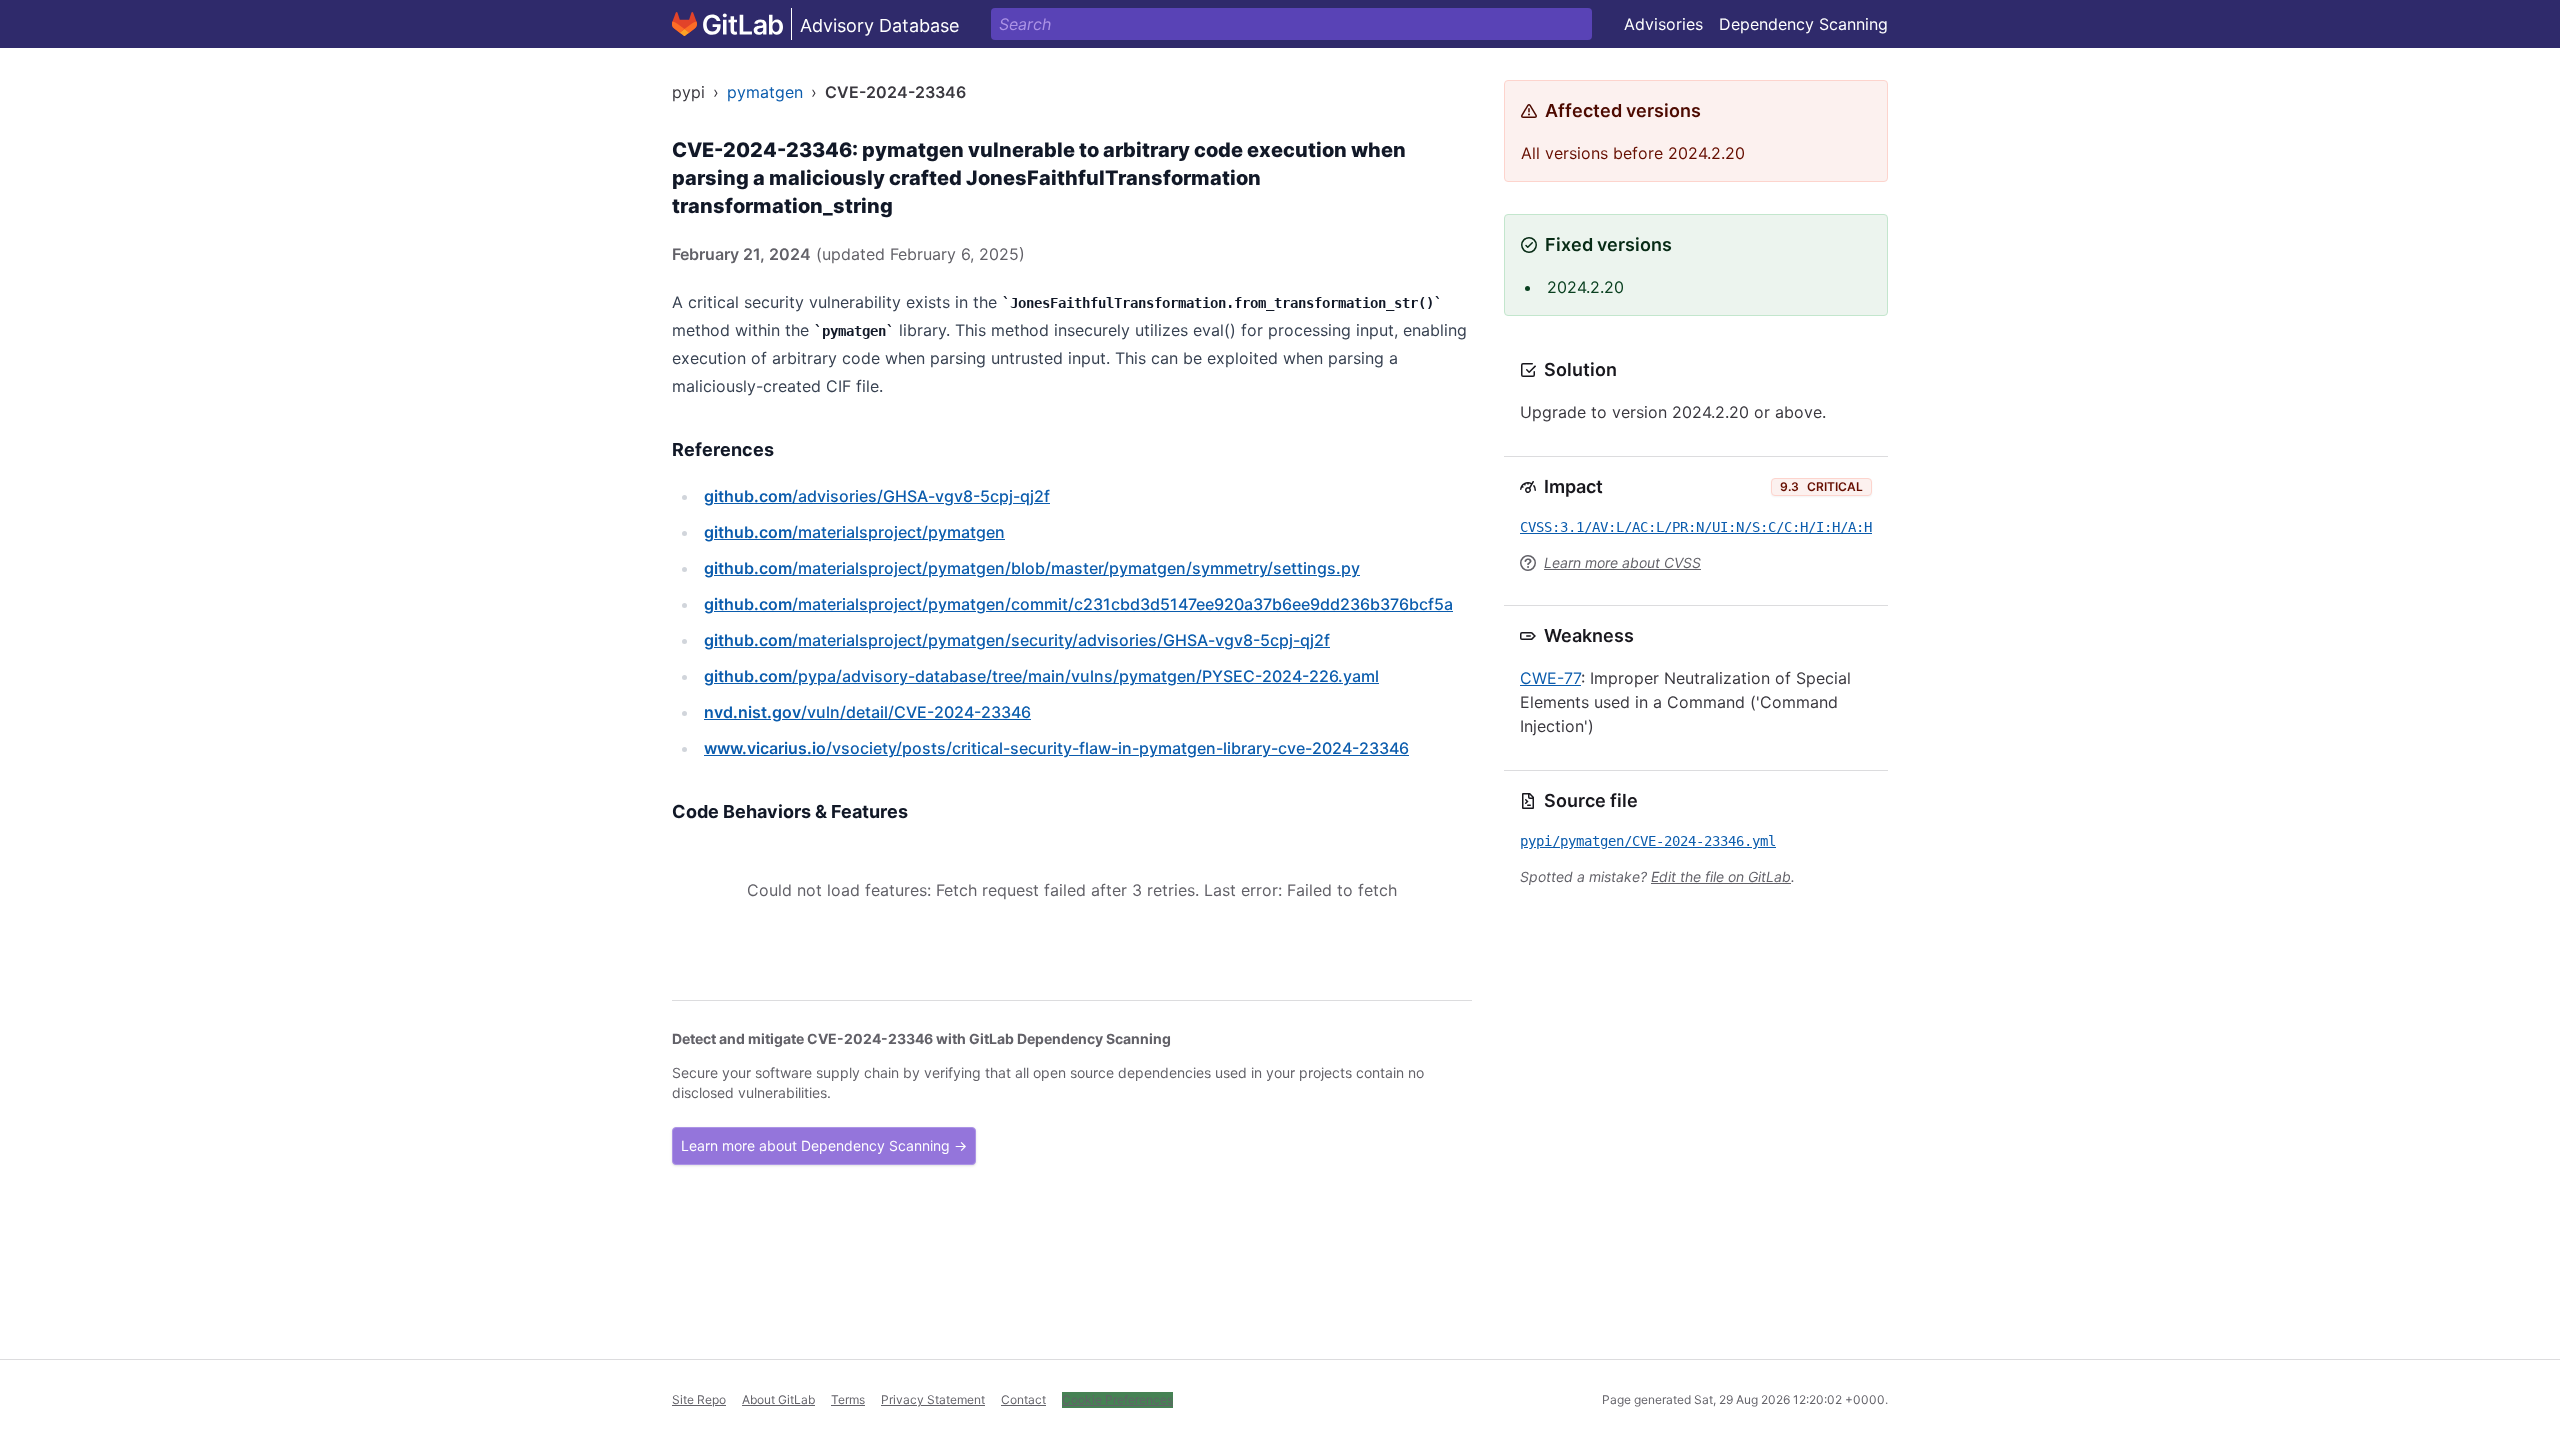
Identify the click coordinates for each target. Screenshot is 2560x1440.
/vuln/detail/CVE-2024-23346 (867, 712)
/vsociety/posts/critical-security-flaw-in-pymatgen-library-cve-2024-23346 (1056, 748)
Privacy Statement (933, 1399)
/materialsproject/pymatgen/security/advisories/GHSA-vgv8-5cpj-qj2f (1017, 640)
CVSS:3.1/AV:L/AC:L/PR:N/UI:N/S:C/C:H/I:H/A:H (1696, 527)
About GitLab (778, 1399)
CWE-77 (1550, 678)
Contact (1023, 1399)
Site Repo (699, 1399)
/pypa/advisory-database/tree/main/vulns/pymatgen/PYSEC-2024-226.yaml (1041, 676)
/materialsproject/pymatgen (854, 532)
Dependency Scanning (1803, 24)
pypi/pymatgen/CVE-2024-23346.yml (1648, 841)
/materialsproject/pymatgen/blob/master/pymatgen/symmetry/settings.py (1032, 568)
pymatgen (765, 92)
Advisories (1663, 24)
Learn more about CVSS (1622, 562)
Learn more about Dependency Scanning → (824, 1145)
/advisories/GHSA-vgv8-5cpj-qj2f (877, 496)
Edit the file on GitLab (1721, 876)
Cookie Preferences (1117, 1399)
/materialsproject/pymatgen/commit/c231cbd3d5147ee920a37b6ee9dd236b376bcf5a (1078, 604)
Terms (848, 1399)
